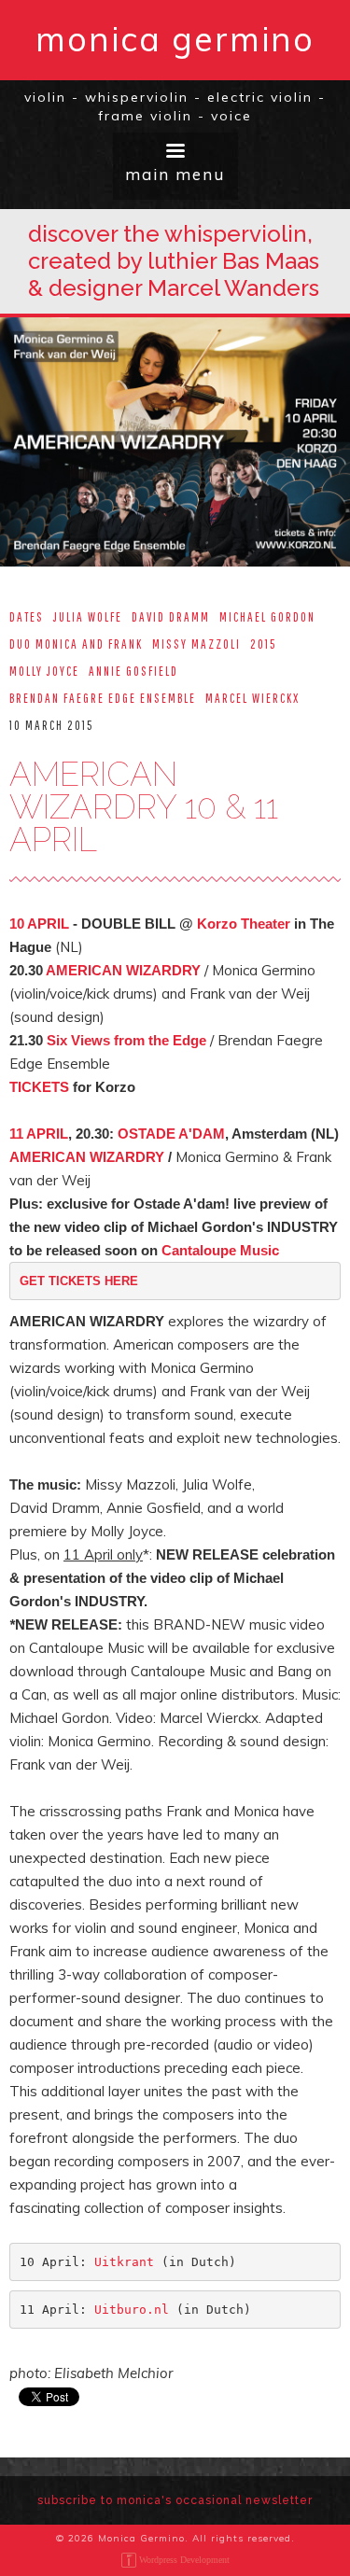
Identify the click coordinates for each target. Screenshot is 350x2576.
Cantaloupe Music (220, 1250)
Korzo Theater (244, 924)
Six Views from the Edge (126, 1040)
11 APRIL (39, 1134)
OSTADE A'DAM (171, 1134)
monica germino (175, 39)
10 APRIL (39, 924)
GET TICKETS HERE (79, 1281)
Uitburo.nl (132, 2310)
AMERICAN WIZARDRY (123, 970)
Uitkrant (124, 2262)
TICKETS (41, 1087)
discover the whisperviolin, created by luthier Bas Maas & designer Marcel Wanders (174, 261)
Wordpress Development (184, 2560)
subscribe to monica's (175, 2500)
